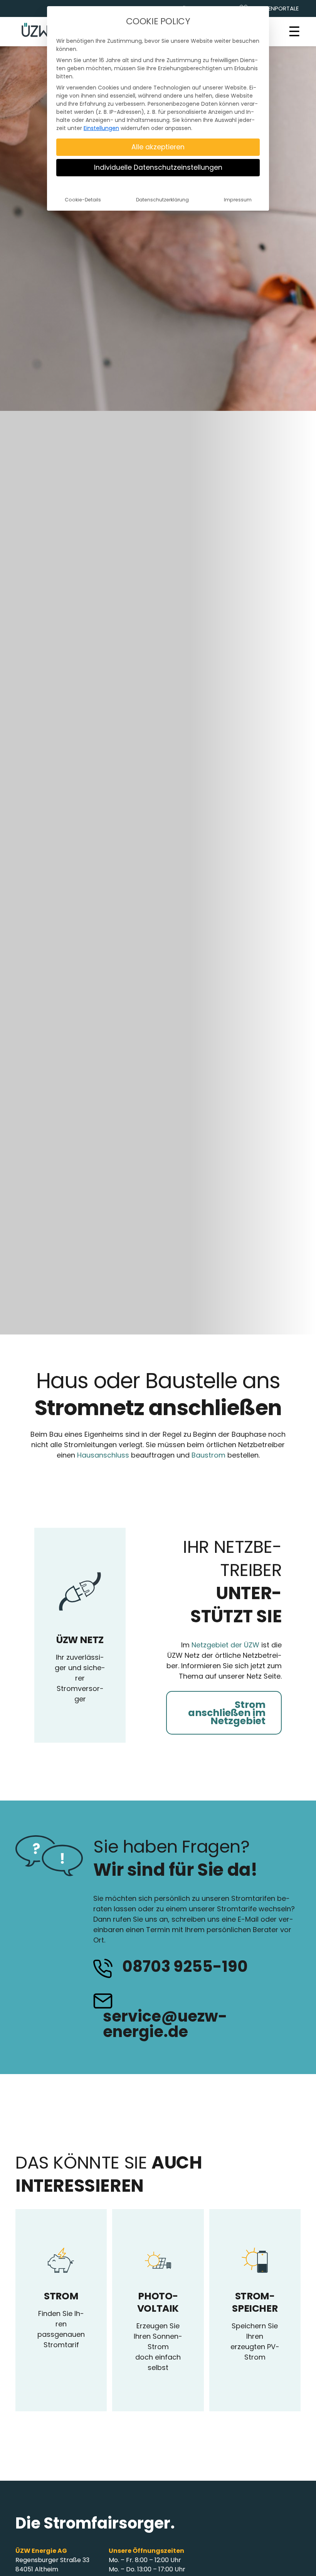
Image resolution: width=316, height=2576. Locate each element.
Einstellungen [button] (101, 128)
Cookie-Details (83, 200)
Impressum (238, 200)
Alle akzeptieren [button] (158, 147)
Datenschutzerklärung (162, 200)
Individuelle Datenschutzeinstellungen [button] (158, 167)
